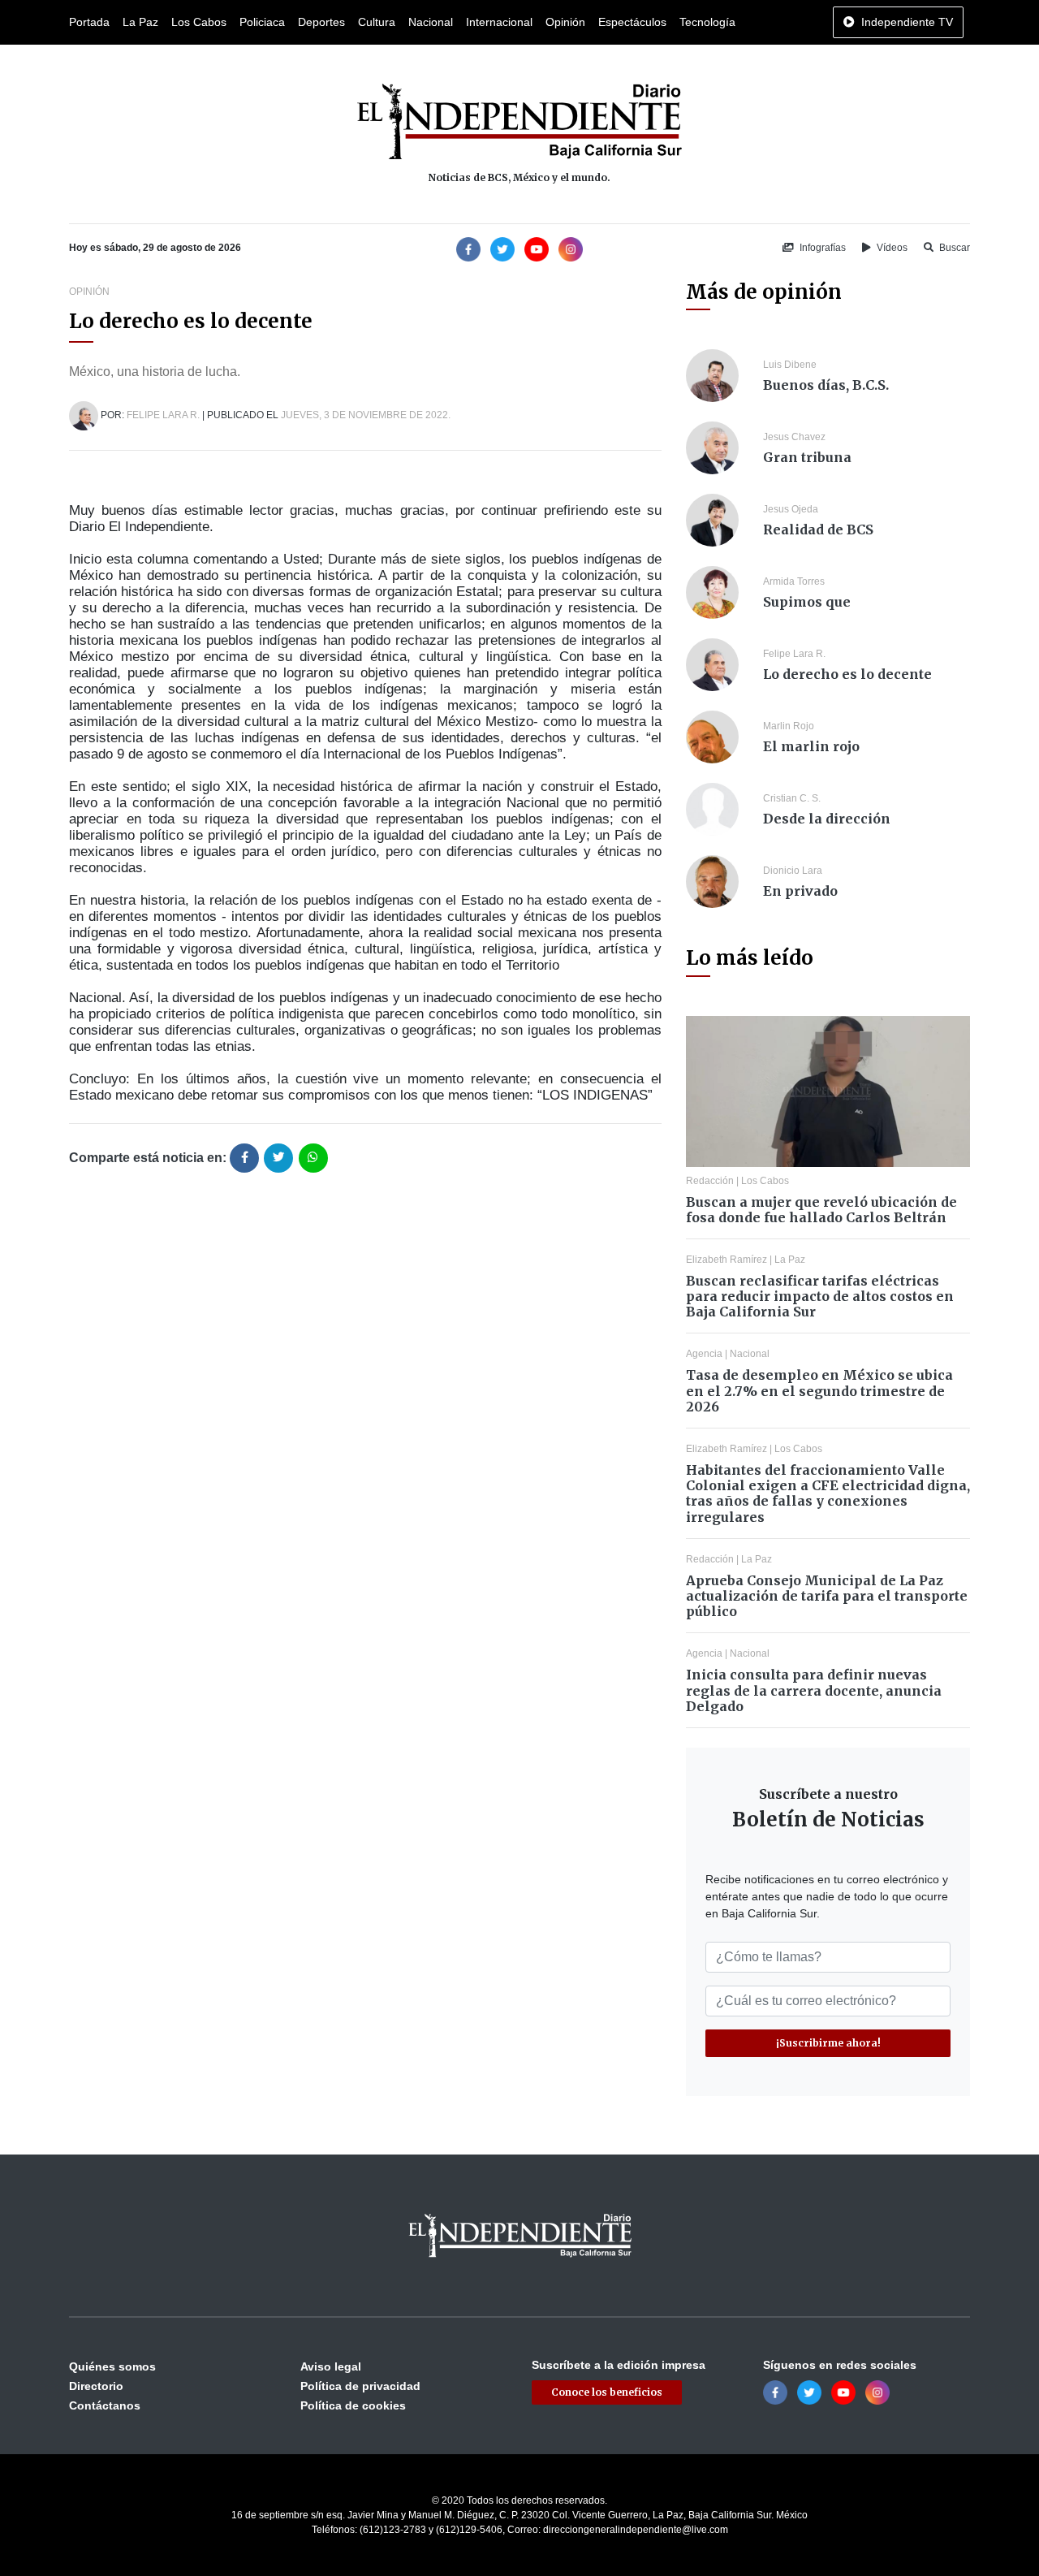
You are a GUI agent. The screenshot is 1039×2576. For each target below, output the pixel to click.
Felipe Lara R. (163, 415)
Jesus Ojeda (791, 509)
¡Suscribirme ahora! (828, 2043)
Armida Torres (794, 581)
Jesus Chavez (794, 437)
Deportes (321, 22)
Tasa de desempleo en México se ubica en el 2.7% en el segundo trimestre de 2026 (819, 1390)
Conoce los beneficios (607, 2392)
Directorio (96, 2386)
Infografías (821, 248)
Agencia (704, 1354)
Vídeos (891, 248)
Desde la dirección (827, 819)
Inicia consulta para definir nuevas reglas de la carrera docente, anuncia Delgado (814, 1690)
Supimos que (807, 602)
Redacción (710, 1181)
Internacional (499, 22)
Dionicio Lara (793, 871)
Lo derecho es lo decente (847, 674)
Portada (89, 22)
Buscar (953, 248)
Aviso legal (331, 2366)
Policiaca (262, 22)
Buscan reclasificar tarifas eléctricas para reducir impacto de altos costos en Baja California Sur (820, 1296)
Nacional (431, 22)
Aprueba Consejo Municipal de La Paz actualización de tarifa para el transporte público (827, 1596)
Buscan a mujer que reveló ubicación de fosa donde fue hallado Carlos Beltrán (821, 1210)
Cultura (377, 22)
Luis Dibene (790, 365)
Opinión (565, 22)
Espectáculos (632, 22)
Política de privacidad (360, 2386)
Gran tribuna (807, 457)
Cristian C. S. (792, 798)
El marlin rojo (811, 746)
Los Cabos (199, 22)
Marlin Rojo (789, 726)
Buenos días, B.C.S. (826, 385)
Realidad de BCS (818, 529)
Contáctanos (105, 2405)
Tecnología (707, 22)
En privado (800, 891)
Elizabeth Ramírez (726, 1260)
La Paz (140, 22)
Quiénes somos (112, 2366)
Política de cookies (353, 2405)
